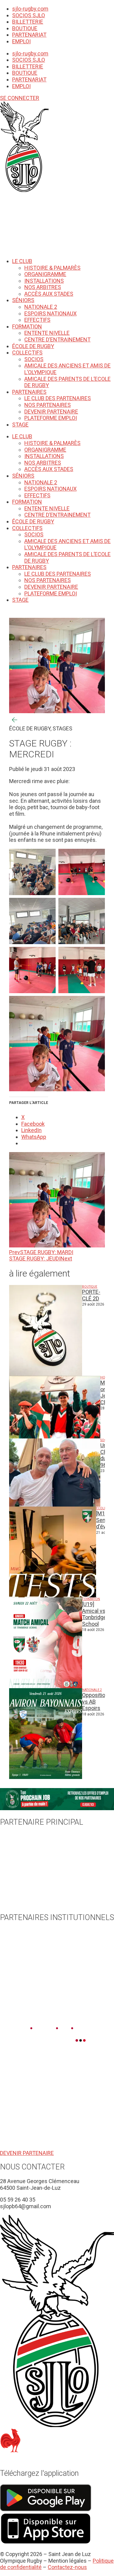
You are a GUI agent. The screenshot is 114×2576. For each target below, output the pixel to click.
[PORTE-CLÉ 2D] (46, 1330)
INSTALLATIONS (44, 281)
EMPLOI (21, 41)
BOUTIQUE (25, 28)
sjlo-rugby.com (30, 9)
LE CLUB (22, 261)
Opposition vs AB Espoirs (95, 1701)
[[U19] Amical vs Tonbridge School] (46, 1643)
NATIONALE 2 (41, 307)
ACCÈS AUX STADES (49, 294)
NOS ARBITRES (43, 287)
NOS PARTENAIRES (48, 405)
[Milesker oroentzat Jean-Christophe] (55, 1407)
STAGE (20, 425)
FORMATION (27, 326)
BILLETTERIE (28, 22)
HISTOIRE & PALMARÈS (52, 268)
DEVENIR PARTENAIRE (51, 412)
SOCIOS (34, 359)
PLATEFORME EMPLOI (51, 418)
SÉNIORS (23, 300)
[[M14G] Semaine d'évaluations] (53, 1552)
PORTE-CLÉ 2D (91, 1295)
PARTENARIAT (29, 35)
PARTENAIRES (29, 392)
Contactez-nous (67, 2567)
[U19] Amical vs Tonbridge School (94, 1614)
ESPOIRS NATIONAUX (50, 313)
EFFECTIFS (37, 320)
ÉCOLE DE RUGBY (33, 346)
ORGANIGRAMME (45, 274)
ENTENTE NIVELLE (47, 333)
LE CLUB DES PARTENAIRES (58, 398)
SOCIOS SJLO (29, 15)
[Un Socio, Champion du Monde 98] (55, 1472)
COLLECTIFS (27, 352)
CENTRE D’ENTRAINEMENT (57, 339)
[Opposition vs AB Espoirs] (46, 1734)
